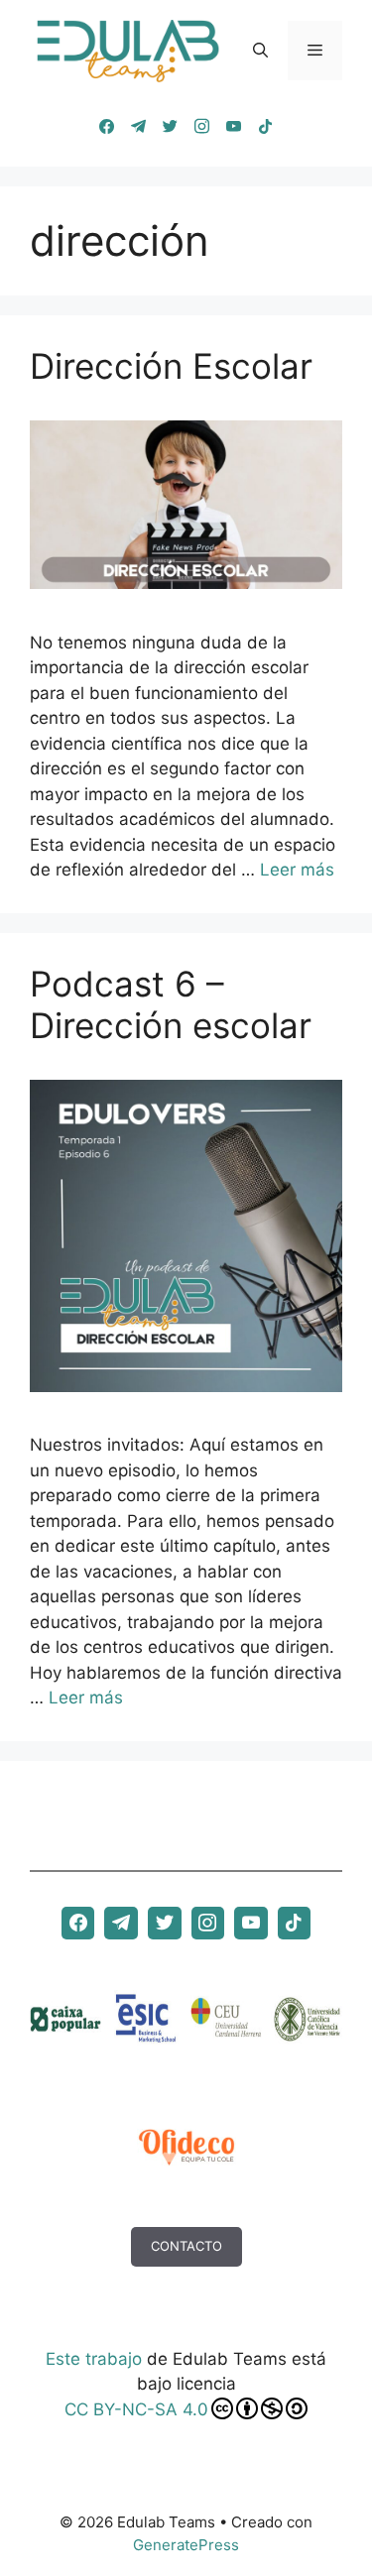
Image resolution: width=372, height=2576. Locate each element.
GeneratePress (186, 2545)
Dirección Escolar (171, 366)
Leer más (297, 870)
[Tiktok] (266, 127)
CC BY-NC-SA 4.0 (136, 2409)
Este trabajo (94, 2359)
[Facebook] (107, 127)
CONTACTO (186, 2246)
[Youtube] (234, 127)
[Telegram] (139, 127)
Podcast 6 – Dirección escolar (171, 1004)
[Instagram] (202, 127)
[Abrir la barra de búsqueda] (260, 51)
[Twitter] (171, 127)
